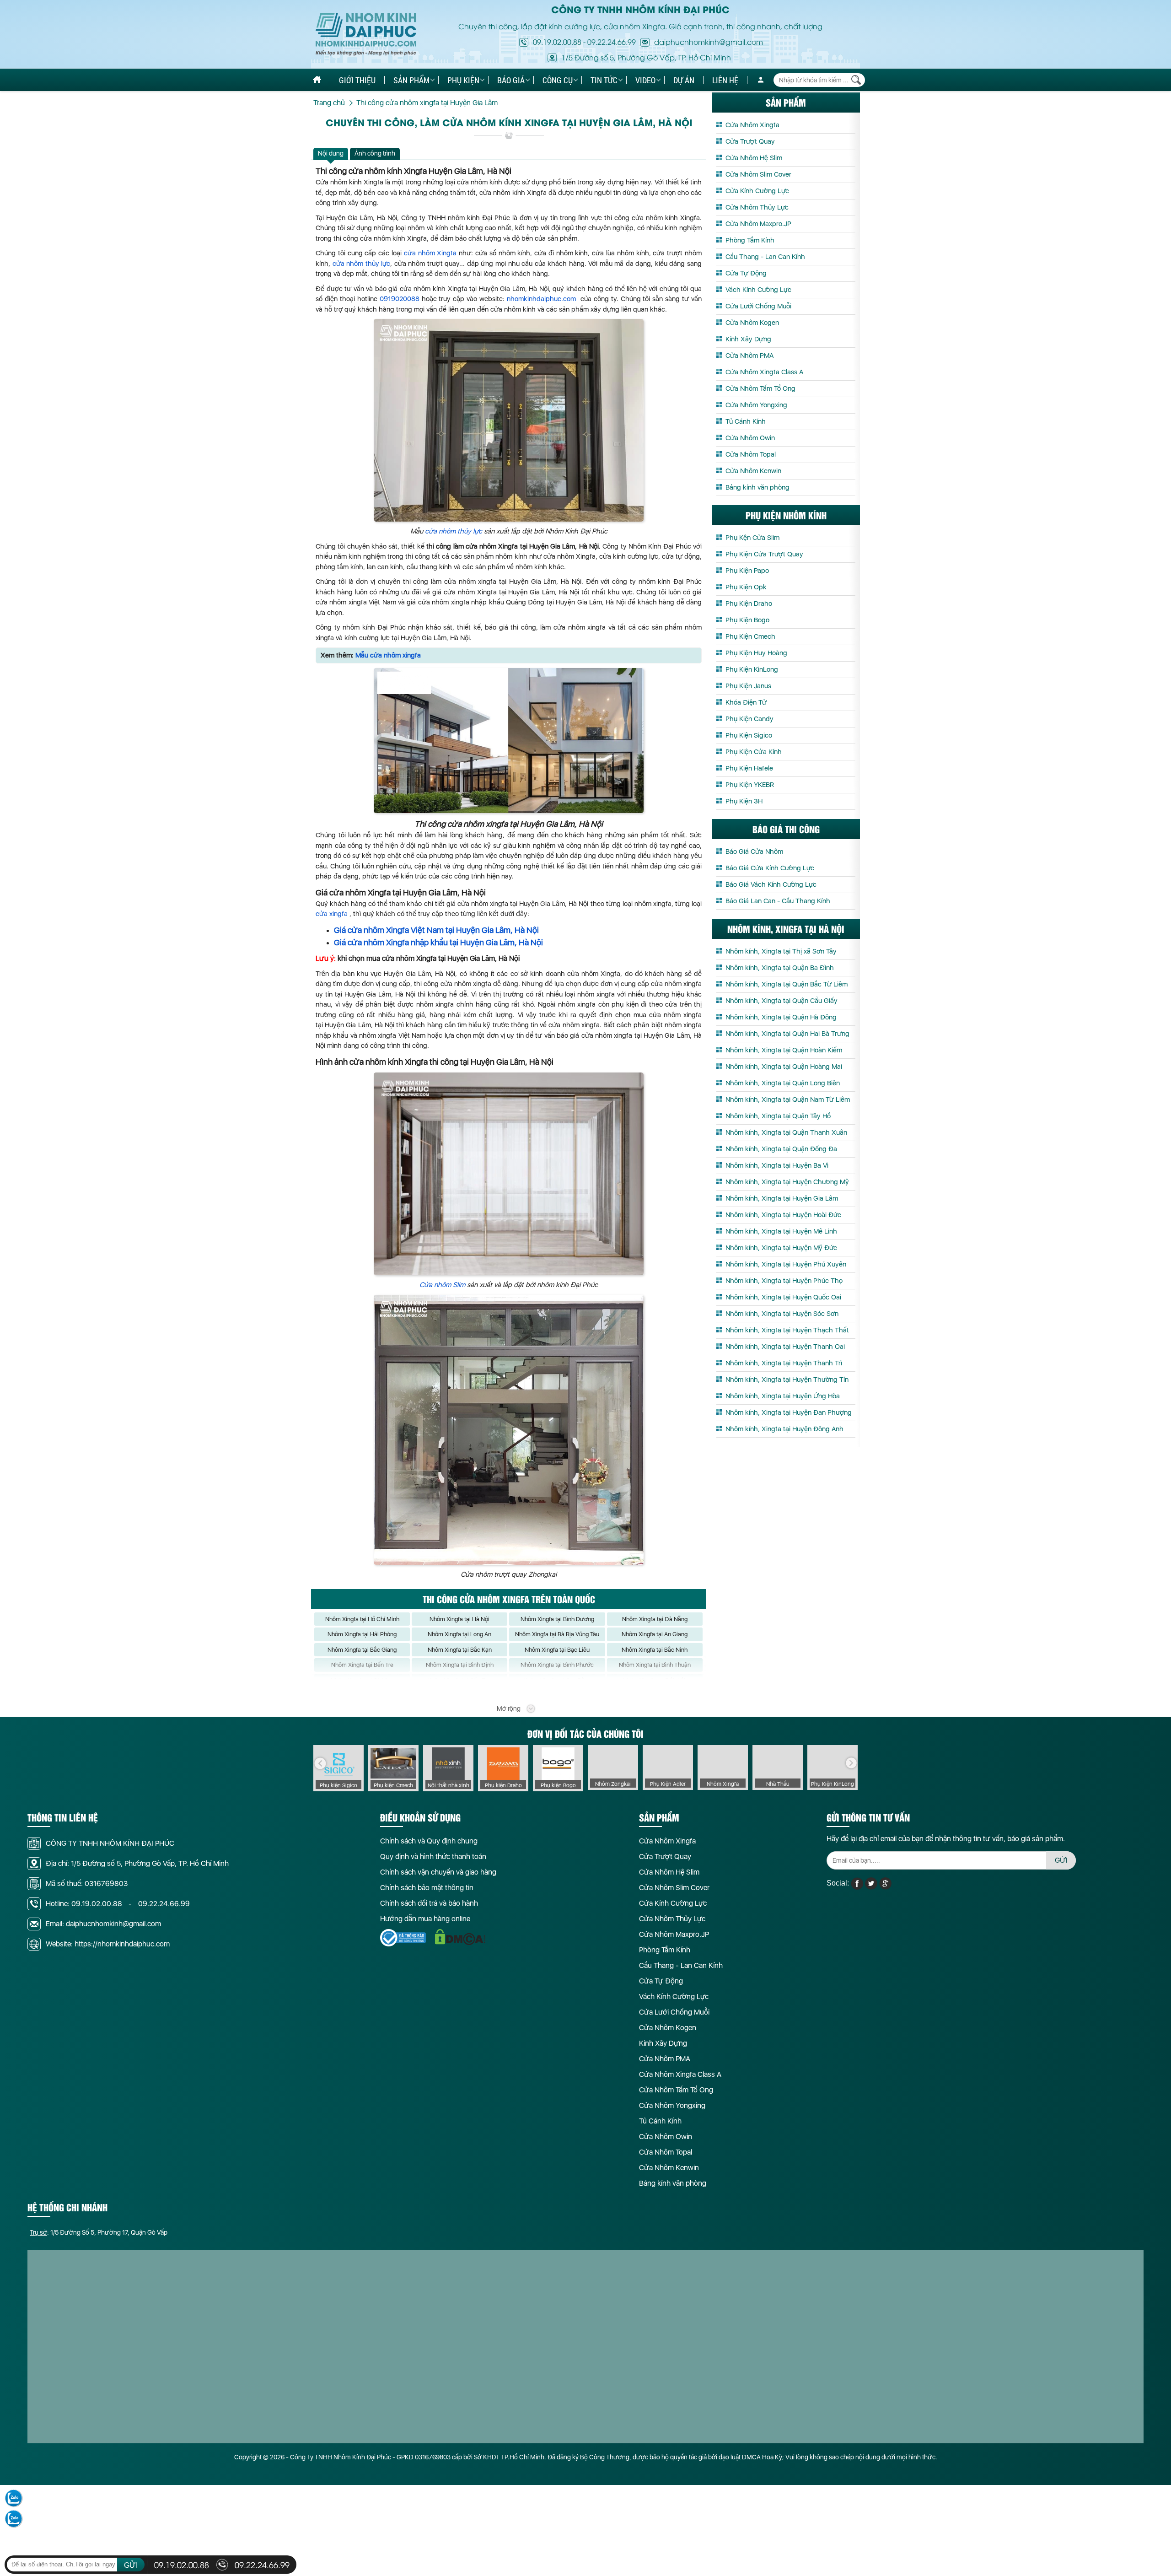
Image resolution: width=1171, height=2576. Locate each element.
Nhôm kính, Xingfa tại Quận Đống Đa (781, 1149)
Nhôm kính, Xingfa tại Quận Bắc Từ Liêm (787, 984)
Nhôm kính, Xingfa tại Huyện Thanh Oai (785, 1347)
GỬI (1061, 1860)
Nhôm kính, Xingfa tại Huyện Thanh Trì (784, 1363)
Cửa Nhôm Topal (751, 454)
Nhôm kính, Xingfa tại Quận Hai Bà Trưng (787, 1034)
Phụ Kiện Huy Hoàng (756, 653)
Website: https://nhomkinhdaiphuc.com (108, 1944)
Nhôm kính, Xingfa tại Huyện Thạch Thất (787, 1330)
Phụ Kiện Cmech (750, 636)
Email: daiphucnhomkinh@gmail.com (103, 1924)
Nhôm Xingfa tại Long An (459, 1634)
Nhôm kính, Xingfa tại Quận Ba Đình (780, 968)
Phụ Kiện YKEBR (750, 785)
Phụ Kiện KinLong (752, 669)
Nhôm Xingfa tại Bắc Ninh (655, 1650)
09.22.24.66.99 (612, 42)
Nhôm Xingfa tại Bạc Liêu (557, 1650)
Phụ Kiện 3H (744, 801)
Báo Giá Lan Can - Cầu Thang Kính (778, 901)
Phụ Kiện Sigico (749, 735)
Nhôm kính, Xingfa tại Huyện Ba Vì (777, 1165)
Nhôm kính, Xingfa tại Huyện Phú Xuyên (786, 1264)
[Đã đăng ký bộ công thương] (403, 1937)
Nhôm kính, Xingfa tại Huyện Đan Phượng (789, 1412)
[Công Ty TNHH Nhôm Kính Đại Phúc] (366, 35)
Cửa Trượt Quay (750, 141)
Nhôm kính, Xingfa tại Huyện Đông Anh (784, 1429)
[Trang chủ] (317, 80)
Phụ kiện (463, 80)
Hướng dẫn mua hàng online (425, 1919)
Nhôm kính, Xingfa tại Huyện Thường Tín (787, 1380)
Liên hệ (725, 80)
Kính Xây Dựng (748, 339)
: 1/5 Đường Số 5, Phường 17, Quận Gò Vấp (99, 2232)
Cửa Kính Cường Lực (757, 191)
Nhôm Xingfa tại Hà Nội (459, 1619)
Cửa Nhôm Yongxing (756, 405)
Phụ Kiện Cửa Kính (754, 752)
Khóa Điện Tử (746, 702)
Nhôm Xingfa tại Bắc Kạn (460, 1650)
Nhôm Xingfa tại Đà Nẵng (655, 1619)
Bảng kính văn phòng (757, 487)
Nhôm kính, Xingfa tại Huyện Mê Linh (781, 1231)
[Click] (320, 1763)
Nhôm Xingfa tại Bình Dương (557, 1619)
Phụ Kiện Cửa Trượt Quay (764, 554)
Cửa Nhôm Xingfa (752, 125)
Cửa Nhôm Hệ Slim (754, 158)
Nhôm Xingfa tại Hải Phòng (362, 1634)
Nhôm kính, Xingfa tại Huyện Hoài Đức (783, 1215)
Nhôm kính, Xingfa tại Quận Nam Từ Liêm (788, 1099)
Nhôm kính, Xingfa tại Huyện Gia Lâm (782, 1198)
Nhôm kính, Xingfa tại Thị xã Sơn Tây (781, 951)
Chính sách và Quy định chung (429, 1841)
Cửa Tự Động (746, 273)
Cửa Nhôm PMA (749, 356)
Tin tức (604, 80)
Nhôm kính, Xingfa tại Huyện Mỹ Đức (781, 1248)
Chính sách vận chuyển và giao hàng (438, 1872)
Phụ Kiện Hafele (749, 768)
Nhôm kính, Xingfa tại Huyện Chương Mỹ (787, 1182)
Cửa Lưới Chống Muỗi (758, 306)
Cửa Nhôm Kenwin (753, 471)
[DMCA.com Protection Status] (460, 1937)
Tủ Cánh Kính (746, 421)
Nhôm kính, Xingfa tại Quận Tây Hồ (778, 1116)
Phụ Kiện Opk (746, 587)
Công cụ (558, 80)
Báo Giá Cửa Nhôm (754, 851)
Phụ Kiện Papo (747, 571)
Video (645, 80)
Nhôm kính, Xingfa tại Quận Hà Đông (781, 1017)
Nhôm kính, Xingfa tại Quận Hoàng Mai (784, 1067)
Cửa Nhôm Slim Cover (758, 174)
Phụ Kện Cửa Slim (752, 538)
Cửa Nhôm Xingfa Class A (764, 372)
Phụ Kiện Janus (748, 686)
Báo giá (511, 80)
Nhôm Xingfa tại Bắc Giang (362, 1650)
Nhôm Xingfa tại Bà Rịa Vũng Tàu (557, 1634)
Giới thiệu (357, 80)
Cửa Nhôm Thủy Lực (757, 207)
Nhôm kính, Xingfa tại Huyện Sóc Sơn (782, 1314)
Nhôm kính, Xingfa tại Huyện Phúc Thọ (784, 1281)
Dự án (684, 80)
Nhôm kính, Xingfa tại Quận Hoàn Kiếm (784, 1050)
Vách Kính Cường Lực (758, 290)
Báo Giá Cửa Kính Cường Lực (770, 868)
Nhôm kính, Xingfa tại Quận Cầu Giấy (782, 1001)
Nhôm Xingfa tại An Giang (655, 1634)
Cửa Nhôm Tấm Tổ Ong (760, 388)
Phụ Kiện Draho (749, 604)
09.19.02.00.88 (557, 42)
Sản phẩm (411, 80)
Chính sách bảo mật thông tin (427, 1888)
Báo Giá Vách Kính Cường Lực (771, 884)
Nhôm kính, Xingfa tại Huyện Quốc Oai (783, 1297)
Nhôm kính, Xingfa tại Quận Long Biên (783, 1083)
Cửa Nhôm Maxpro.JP (758, 224)
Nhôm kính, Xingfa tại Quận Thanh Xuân (786, 1132)
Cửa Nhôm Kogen (752, 323)
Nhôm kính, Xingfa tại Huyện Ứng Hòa (783, 1396)
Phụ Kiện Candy (749, 719)
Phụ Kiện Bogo (747, 620)
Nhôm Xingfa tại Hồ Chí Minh (362, 1619)
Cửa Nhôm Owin (750, 438)
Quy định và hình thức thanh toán (433, 1857)
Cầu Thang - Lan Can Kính (765, 257)
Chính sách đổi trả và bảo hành (429, 1903)
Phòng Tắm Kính (750, 240)
